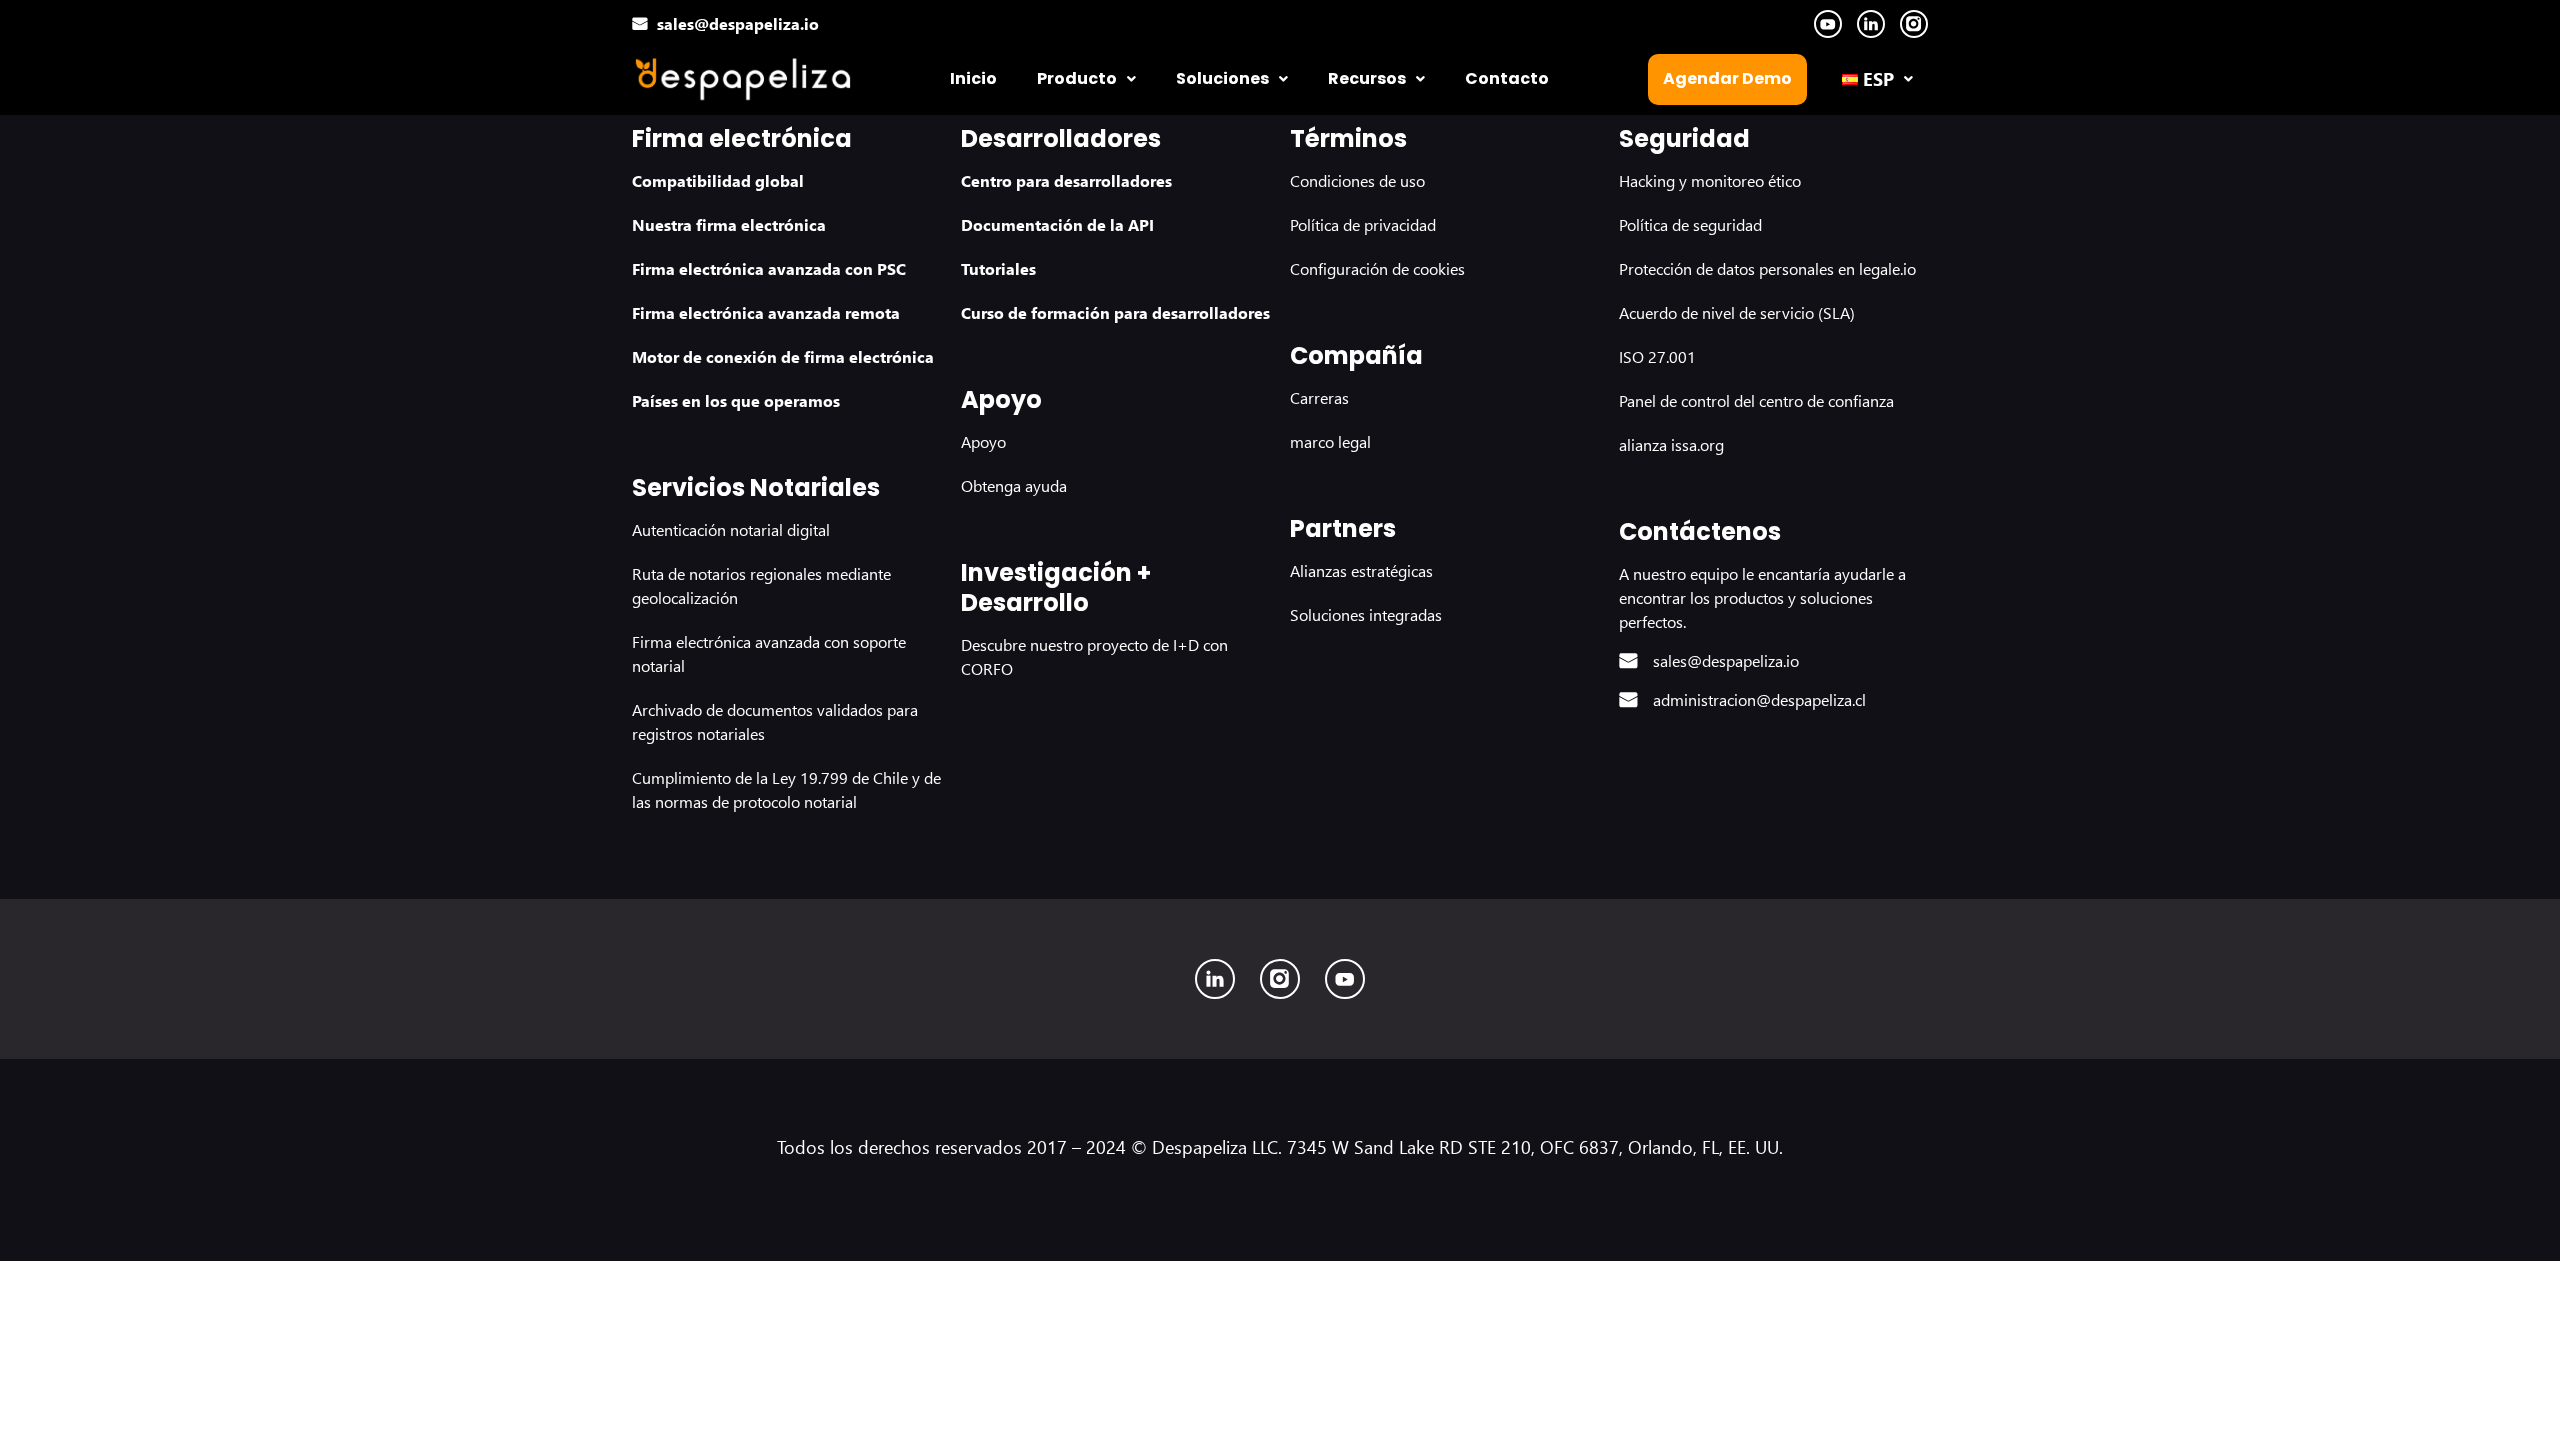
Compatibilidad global (718, 180)
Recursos (1367, 78)
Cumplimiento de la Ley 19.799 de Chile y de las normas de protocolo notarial (786, 789)
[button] (1086, 79)
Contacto (1507, 78)
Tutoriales (998, 268)
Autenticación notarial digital (731, 529)
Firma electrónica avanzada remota (766, 312)
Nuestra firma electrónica (729, 224)
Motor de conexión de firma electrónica (783, 356)
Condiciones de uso (1357, 180)
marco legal (1330, 441)
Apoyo (983, 441)
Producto (1077, 78)
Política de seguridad (1690, 224)
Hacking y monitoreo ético (1710, 180)
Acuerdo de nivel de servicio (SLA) (1737, 312)
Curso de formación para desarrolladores (1115, 312)
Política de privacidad (1363, 224)
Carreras (1319, 397)
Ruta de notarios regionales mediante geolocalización (761, 585)
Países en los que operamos (736, 400)
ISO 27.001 (1657, 356)
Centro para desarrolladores (1066, 180)
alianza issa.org (1671, 444)
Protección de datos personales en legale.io (1767, 268)
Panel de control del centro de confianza (1756, 400)
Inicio (973, 78)
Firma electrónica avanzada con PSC (769, 268)
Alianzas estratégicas (1361, 570)
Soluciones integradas (1366, 614)
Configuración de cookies (1377, 268)
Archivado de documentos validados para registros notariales (775, 721)
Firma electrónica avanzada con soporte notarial (769, 653)
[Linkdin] (1215, 979)
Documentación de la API (1057, 224)
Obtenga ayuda (1014, 485)
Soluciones (1222, 78)
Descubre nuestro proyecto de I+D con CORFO (1094, 656)
